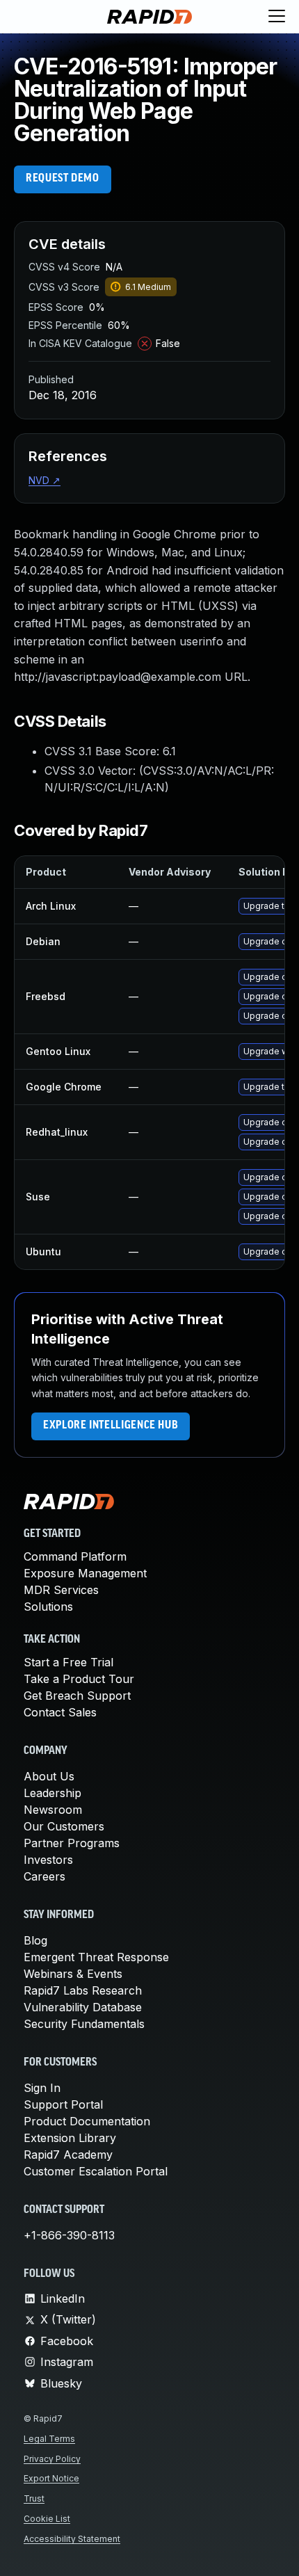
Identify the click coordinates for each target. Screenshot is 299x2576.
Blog (35, 1940)
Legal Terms (49, 2439)
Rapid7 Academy (68, 2155)
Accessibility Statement (72, 2539)
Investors (48, 1860)
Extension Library (70, 2138)
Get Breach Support (77, 1696)
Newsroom (53, 1810)
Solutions (48, 1607)
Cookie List (47, 2519)
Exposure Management (85, 1573)
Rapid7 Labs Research (83, 1990)
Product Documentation (87, 2121)
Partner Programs (72, 1843)
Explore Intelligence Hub (111, 1426)
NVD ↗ (45, 480)
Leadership (52, 1793)
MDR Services (61, 1590)
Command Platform (75, 1556)
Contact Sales (60, 1712)
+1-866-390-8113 (69, 2235)
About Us (49, 1776)
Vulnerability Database (83, 2007)
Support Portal (63, 2104)
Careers (45, 1876)
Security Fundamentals (84, 2024)
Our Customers (64, 1826)
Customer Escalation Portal (96, 2171)
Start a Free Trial (68, 1662)
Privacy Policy (52, 2459)
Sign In (42, 2088)
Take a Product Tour (79, 1679)
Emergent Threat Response (96, 1957)
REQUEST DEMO (63, 179)
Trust (34, 2498)
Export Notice (51, 2478)
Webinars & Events (73, 1974)
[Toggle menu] (277, 17)
